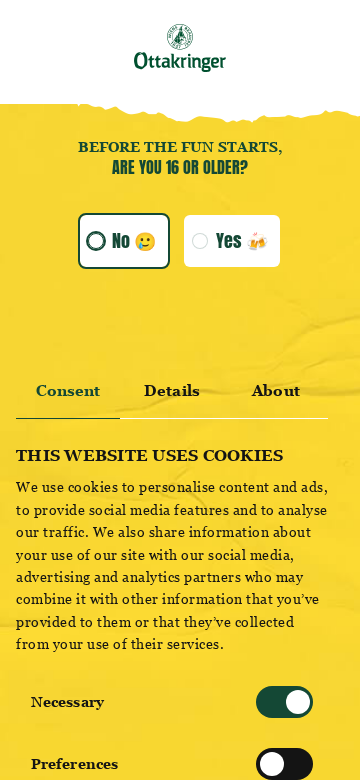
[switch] (284, 764)
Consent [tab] (68, 390)
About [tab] (276, 390)
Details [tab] (172, 390)
